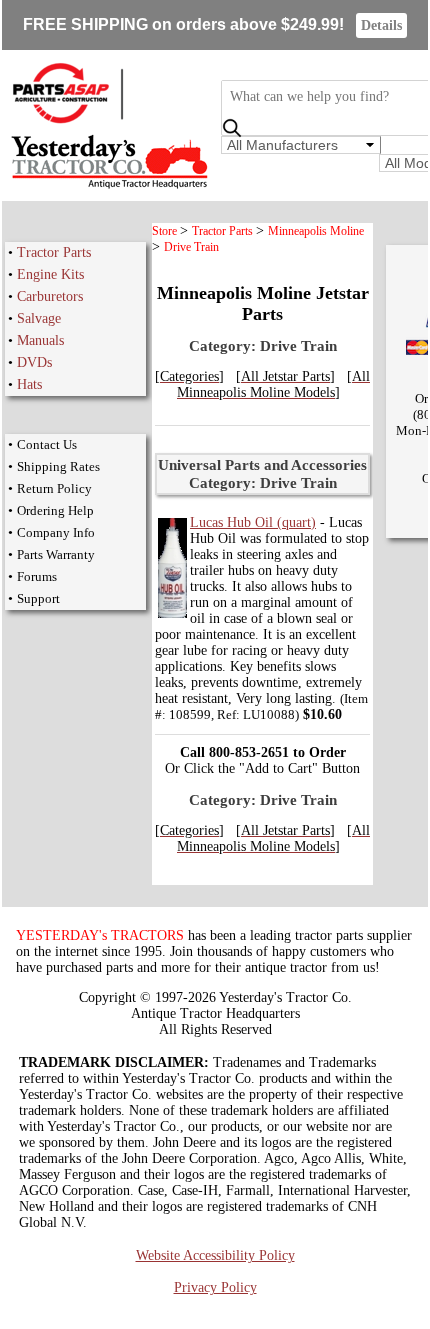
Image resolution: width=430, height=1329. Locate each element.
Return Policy (54, 488)
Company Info (56, 532)
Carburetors (50, 296)
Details (381, 25)
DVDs (34, 362)
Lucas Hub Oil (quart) (253, 522)
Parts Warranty (56, 554)
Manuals (40, 340)
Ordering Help (55, 510)
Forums (37, 576)
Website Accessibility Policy (215, 1255)
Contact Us (47, 444)
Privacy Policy (215, 1287)
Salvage (39, 318)
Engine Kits (50, 274)
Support (38, 598)
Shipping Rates (58, 466)
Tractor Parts (54, 252)
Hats (29, 384)
